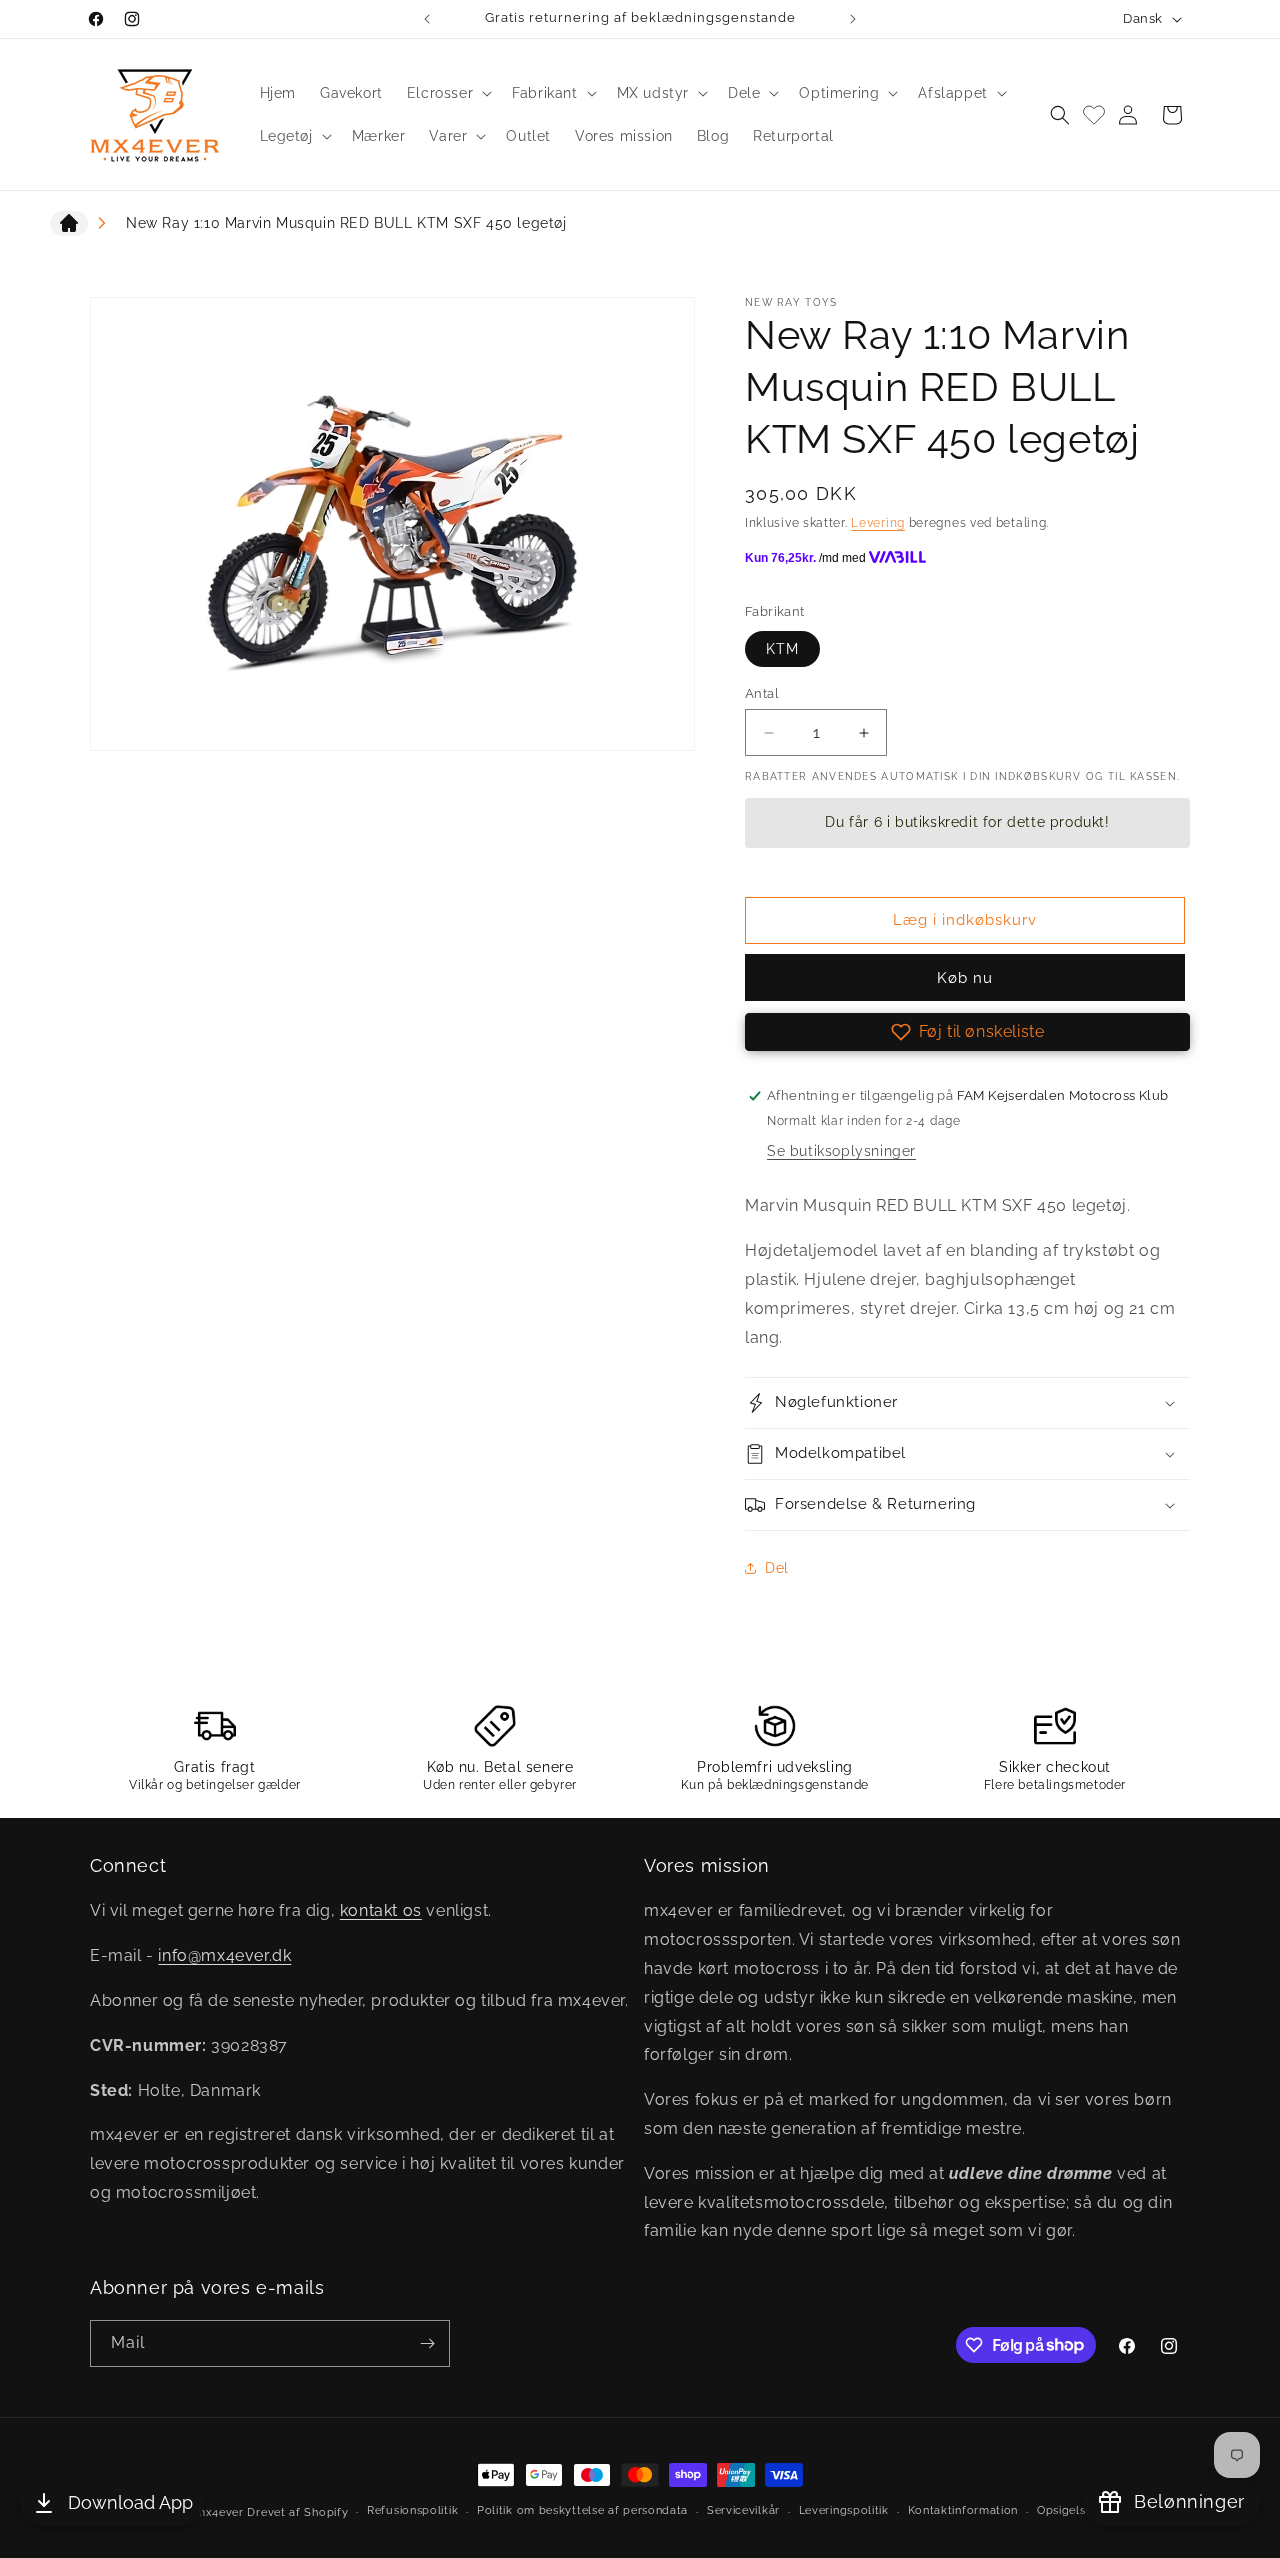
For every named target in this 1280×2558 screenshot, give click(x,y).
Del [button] (777, 1568)
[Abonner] (427, 2343)
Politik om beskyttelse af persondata (582, 2510)
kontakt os (381, 1910)
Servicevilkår (743, 2510)
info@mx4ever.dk (224, 1955)
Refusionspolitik (412, 2510)
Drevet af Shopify (297, 2512)
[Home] (69, 227)
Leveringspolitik (844, 2510)
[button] (447, 93)
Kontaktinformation (963, 2510)
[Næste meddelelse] (853, 19)
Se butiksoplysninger (841, 1151)
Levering (878, 523)
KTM (782, 649)
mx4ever (219, 2512)
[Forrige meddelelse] (427, 19)
